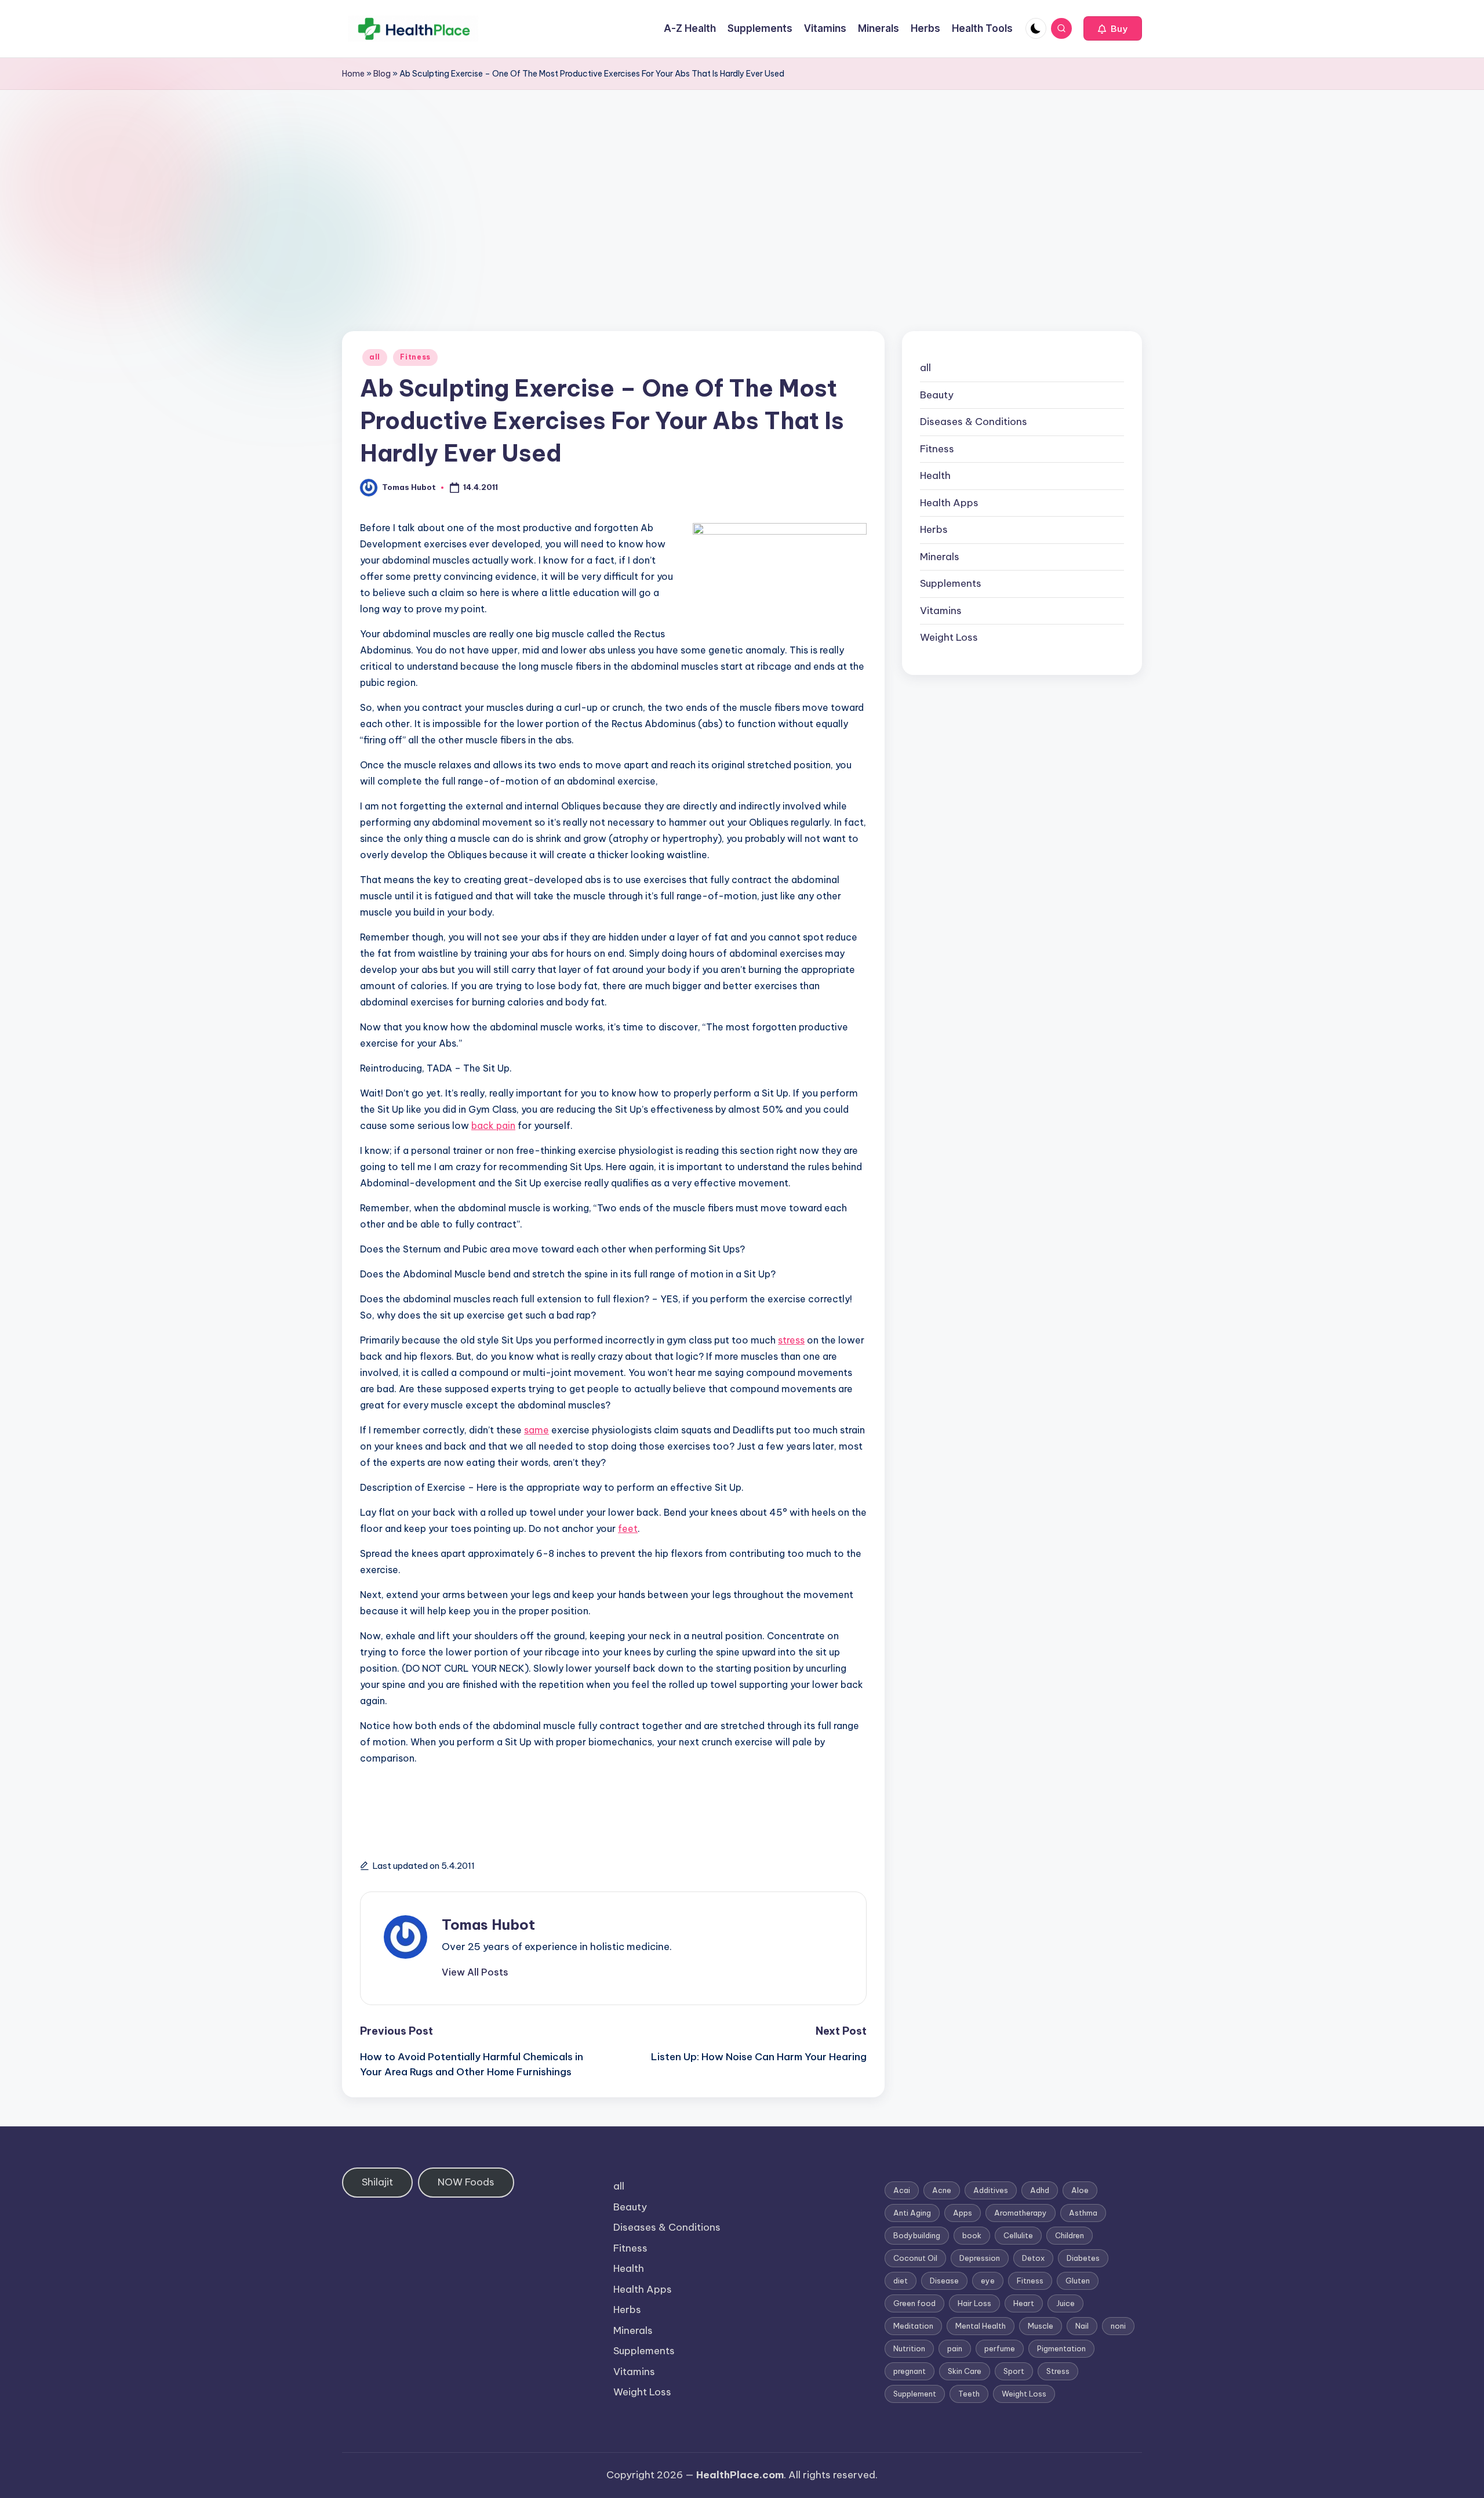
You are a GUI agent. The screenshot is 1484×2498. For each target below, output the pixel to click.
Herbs (934, 529)
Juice (1065, 2303)
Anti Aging (912, 2213)
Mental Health (981, 2326)
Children (1070, 2235)
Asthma (1083, 2213)
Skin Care (965, 2371)
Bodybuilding (917, 2235)
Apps (963, 2213)
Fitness (415, 357)
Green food (914, 2303)
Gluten (1078, 2281)
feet (628, 1528)
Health (935, 475)
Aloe (1080, 2190)
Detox (1033, 2258)
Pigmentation (1061, 2348)
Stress (1058, 2371)
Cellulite (1018, 2235)
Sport (1014, 2371)
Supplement (915, 2394)
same (537, 1430)
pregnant (910, 2371)
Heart (1024, 2303)
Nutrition (909, 2348)
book (972, 2235)
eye (988, 2281)
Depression (980, 2258)
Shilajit (377, 2182)
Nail (1082, 2326)
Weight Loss (949, 637)
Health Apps (949, 503)
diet (901, 2281)
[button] (1113, 28)
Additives (991, 2190)
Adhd (1040, 2190)
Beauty (937, 395)
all (375, 357)
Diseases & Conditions (974, 422)
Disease (944, 2281)
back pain (493, 1125)
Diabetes (1083, 2258)
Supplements (951, 583)
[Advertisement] (742, 177)
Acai (902, 2190)
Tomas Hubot (488, 1925)
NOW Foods (466, 2182)
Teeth (969, 2394)
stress (791, 1340)
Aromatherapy (1021, 2213)
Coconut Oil (915, 2258)
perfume (1000, 2348)
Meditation (913, 2326)
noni (1118, 2326)
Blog (382, 74)
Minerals (940, 557)
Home (353, 74)
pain (955, 2348)
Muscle (1041, 2326)
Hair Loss (974, 2303)
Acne (942, 2190)
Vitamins (941, 611)
